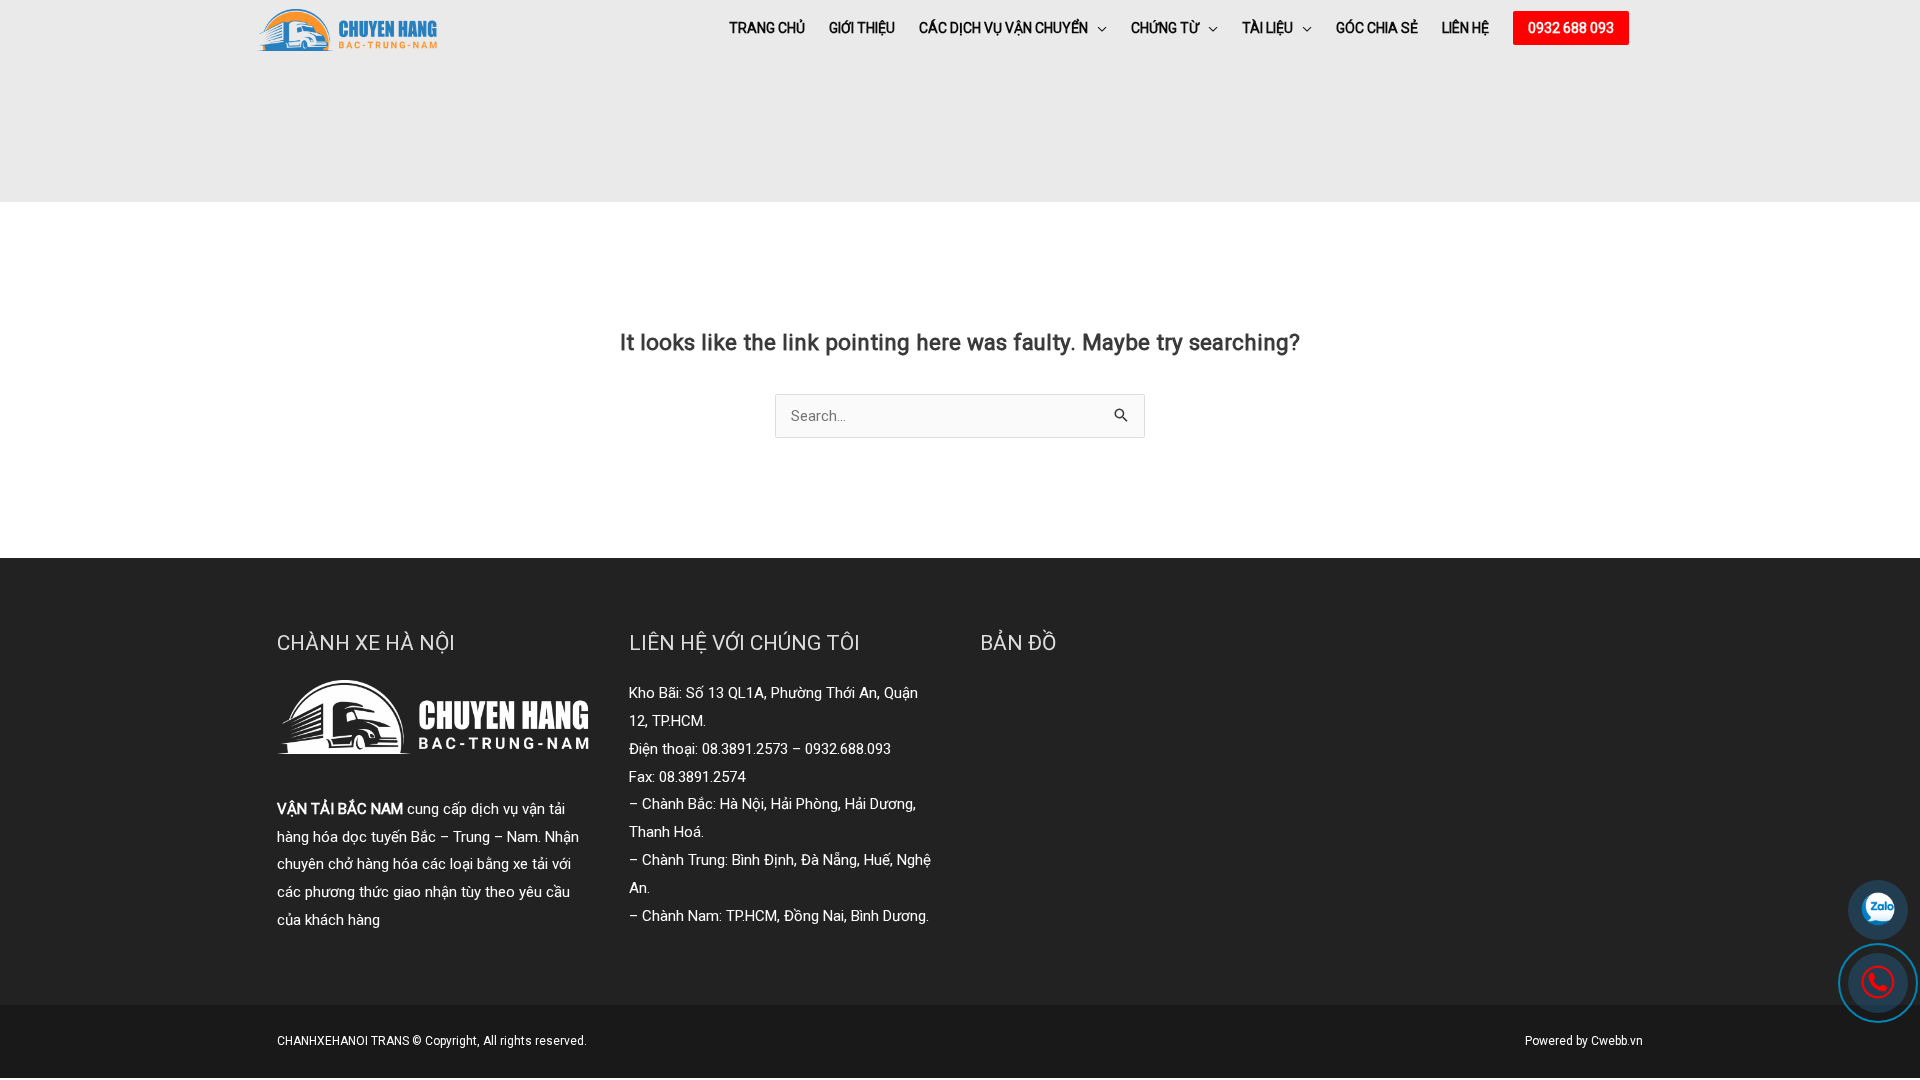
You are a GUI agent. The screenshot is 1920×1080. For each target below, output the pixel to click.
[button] (1571, 28)
